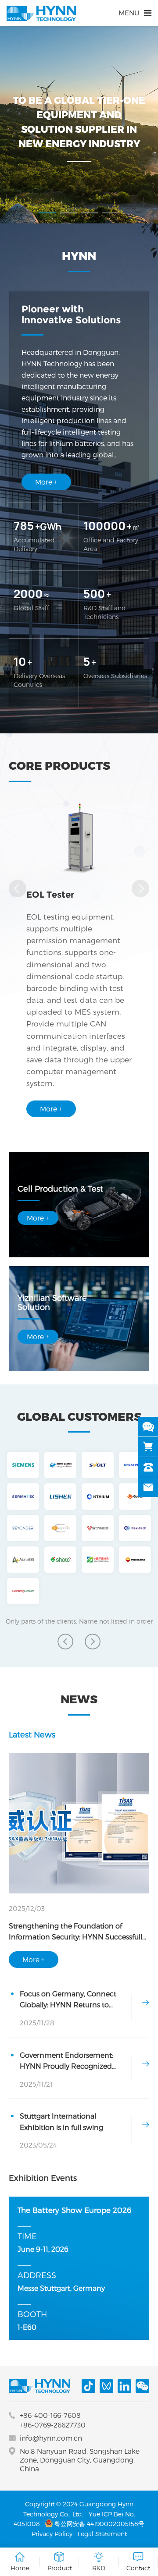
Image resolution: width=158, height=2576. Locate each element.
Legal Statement (102, 2534)
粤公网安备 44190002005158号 (99, 2524)
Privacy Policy (52, 2534)
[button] (47, 213)
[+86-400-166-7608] (148, 1467)
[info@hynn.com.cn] (148, 1487)
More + (46, 482)
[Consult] (148, 1427)
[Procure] (148, 1447)
